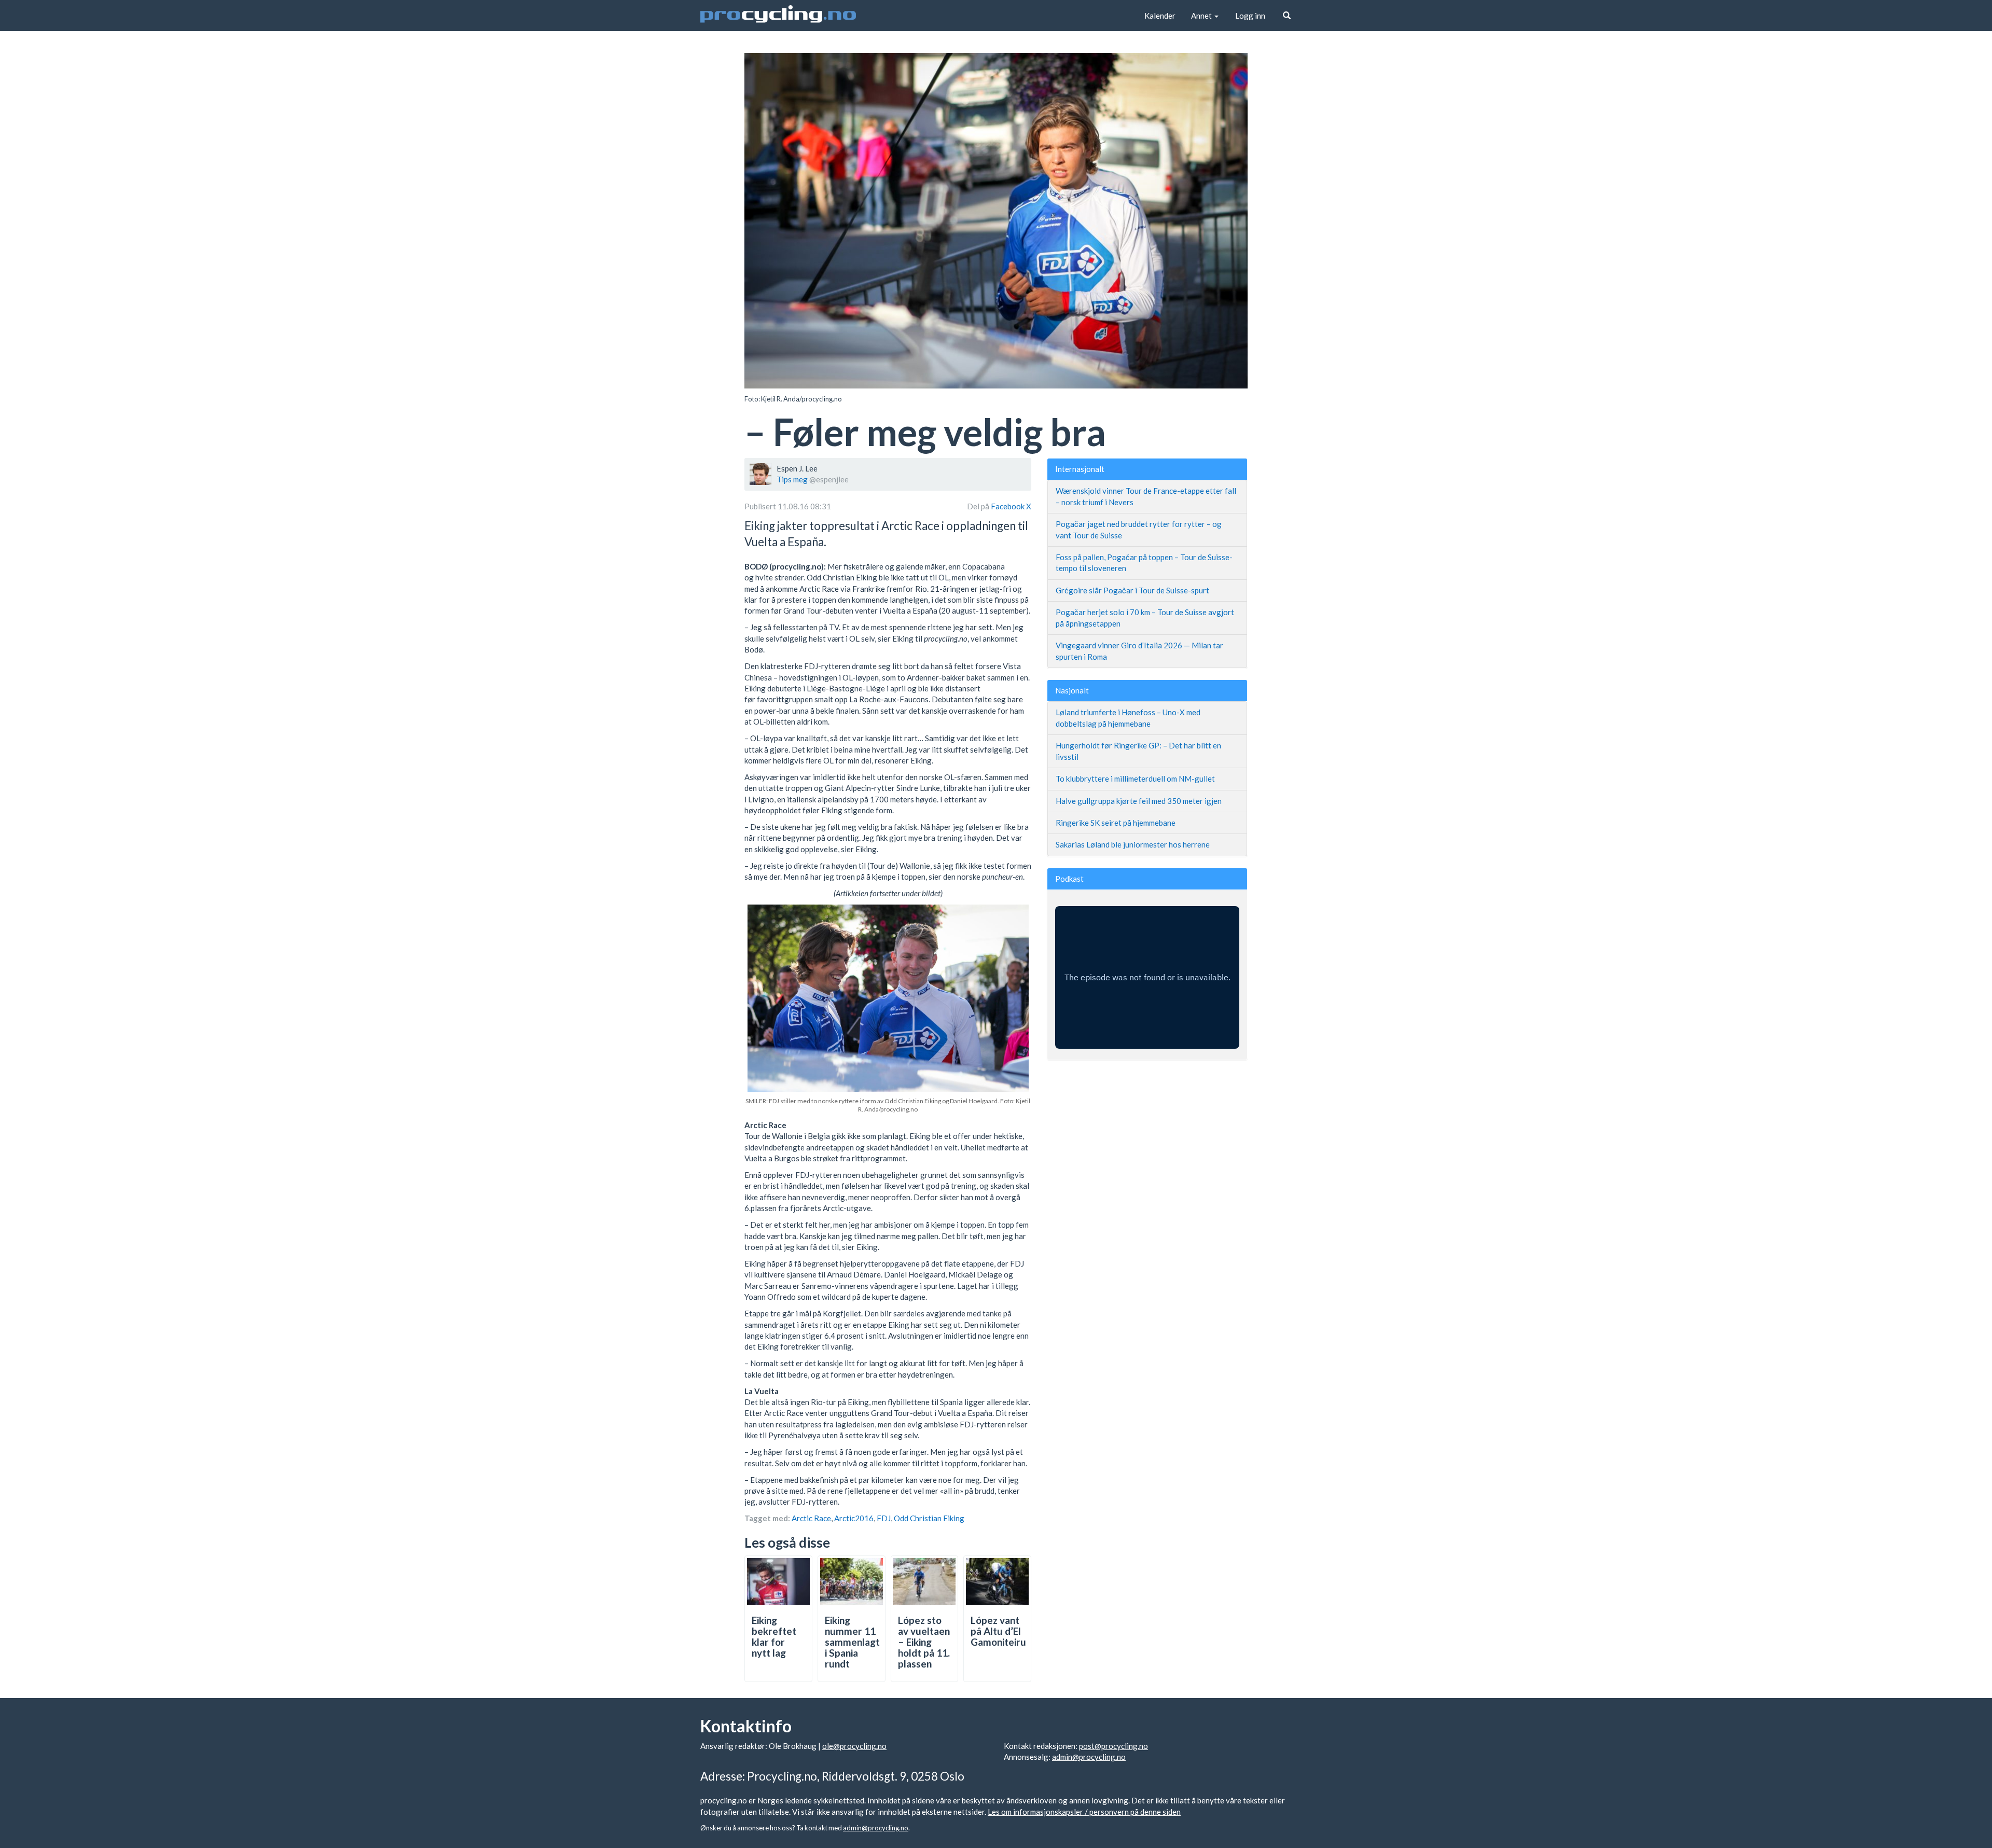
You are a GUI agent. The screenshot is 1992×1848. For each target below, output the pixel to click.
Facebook (1008, 506)
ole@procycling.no (854, 1746)
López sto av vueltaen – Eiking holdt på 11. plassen (924, 1642)
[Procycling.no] (778, 16)
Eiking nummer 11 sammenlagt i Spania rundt (852, 1642)
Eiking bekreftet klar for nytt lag (774, 1636)
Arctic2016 (854, 1518)
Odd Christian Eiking (929, 1518)
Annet (1202, 16)
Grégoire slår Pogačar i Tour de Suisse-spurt (1132, 590)
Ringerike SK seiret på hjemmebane (1116, 823)
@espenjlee (829, 479)
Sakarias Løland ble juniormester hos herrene (1133, 844)
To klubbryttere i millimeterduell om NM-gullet (1135, 779)
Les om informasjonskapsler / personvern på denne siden (1084, 1812)
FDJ (884, 1518)
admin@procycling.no (1089, 1757)
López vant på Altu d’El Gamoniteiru (998, 1631)
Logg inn (1250, 16)
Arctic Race (811, 1518)
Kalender (1160, 16)
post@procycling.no (1113, 1746)
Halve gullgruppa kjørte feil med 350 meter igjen (1139, 801)
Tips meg (792, 479)
